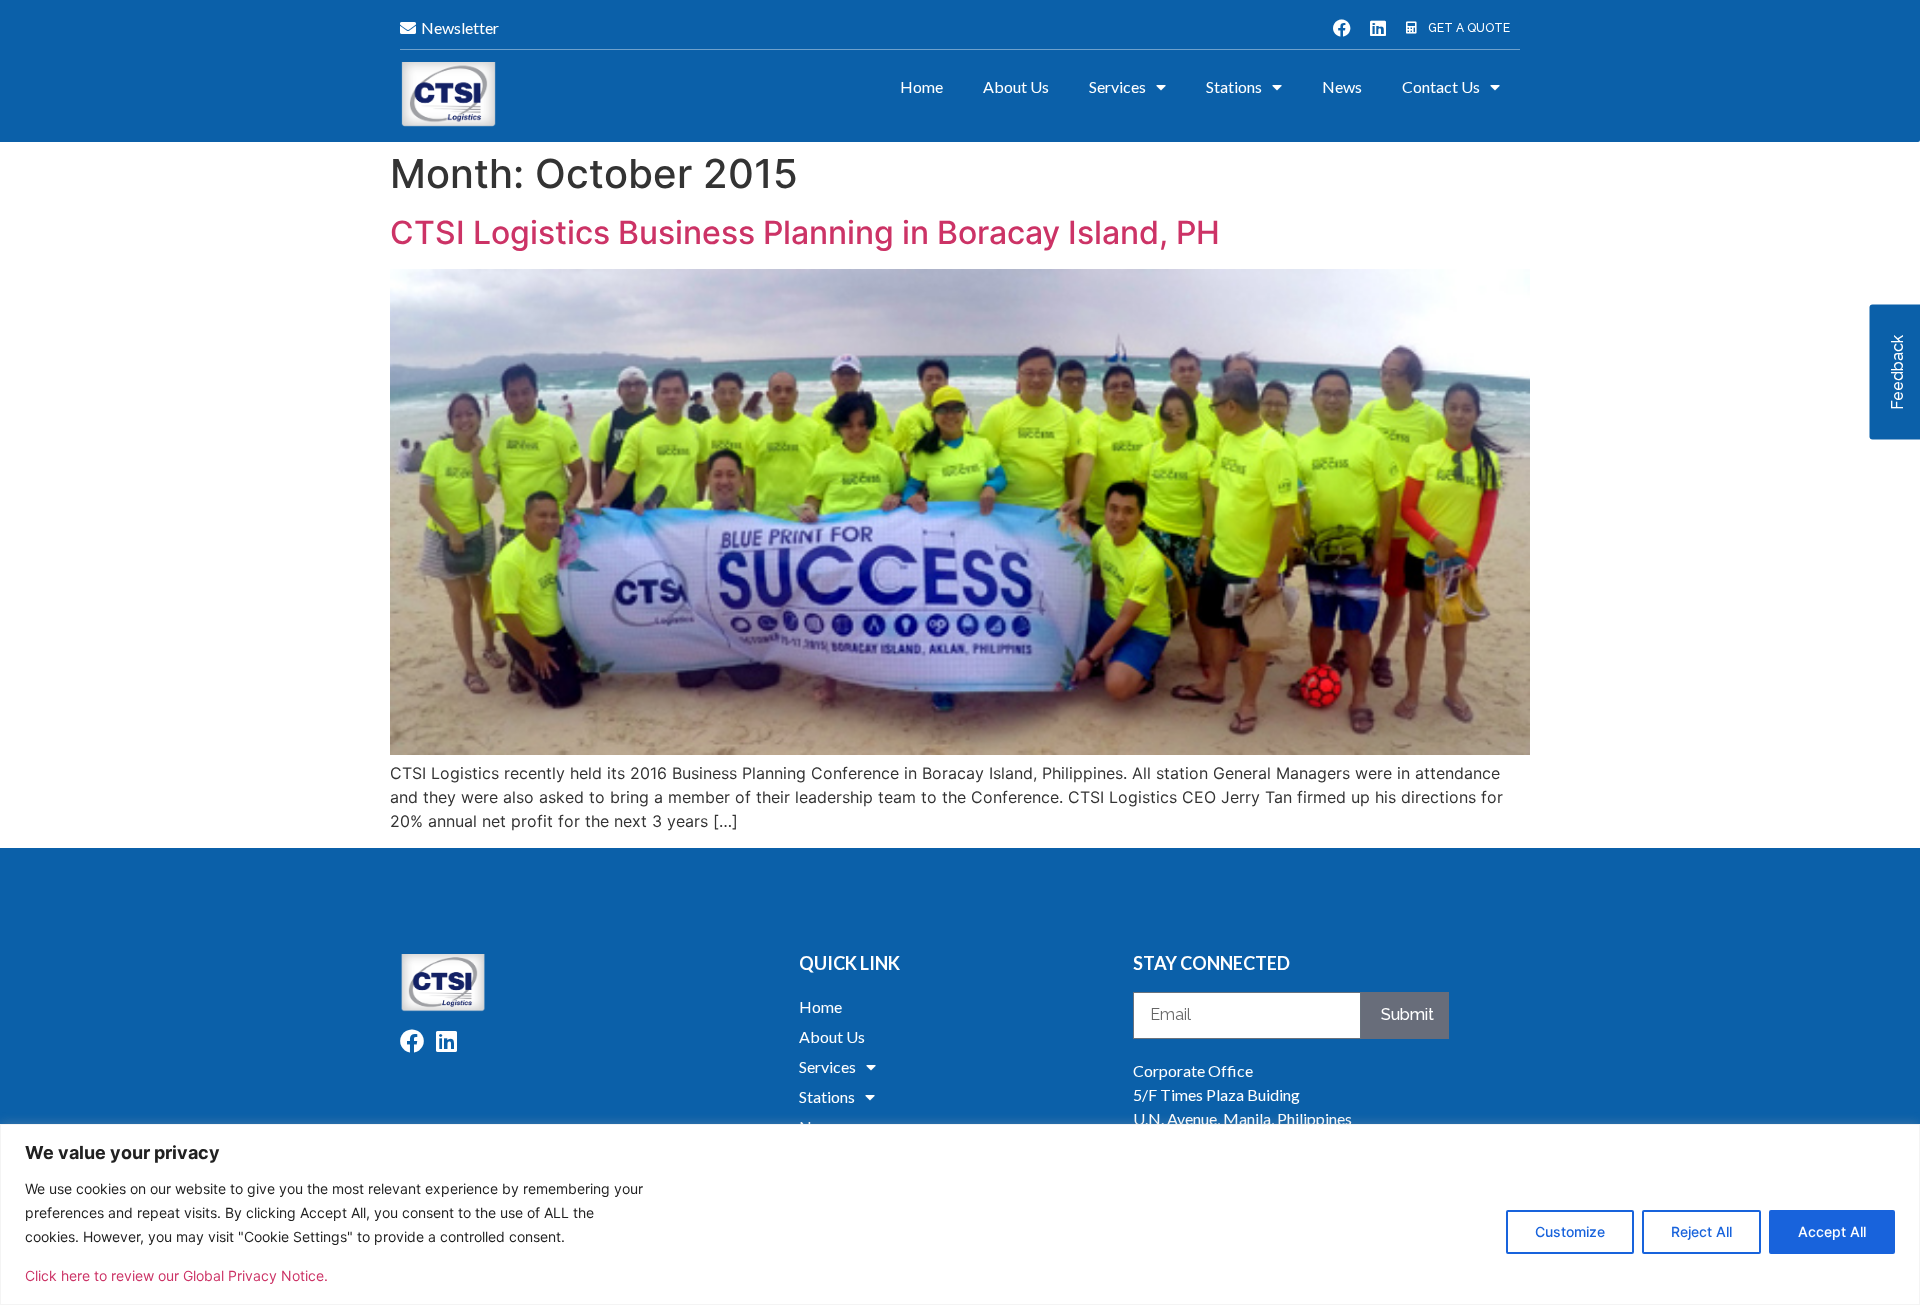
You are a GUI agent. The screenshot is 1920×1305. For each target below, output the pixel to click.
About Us (1016, 86)
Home (921, 86)
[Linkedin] (1378, 28)
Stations (1234, 86)
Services (1117, 86)
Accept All (1832, 1231)
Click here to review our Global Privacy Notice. (176, 1275)
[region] (960, 1214)
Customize (1570, 1231)
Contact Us (1441, 86)
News (1342, 86)
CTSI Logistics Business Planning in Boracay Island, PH (805, 232)
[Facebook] (1342, 28)
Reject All (1701, 1231)
